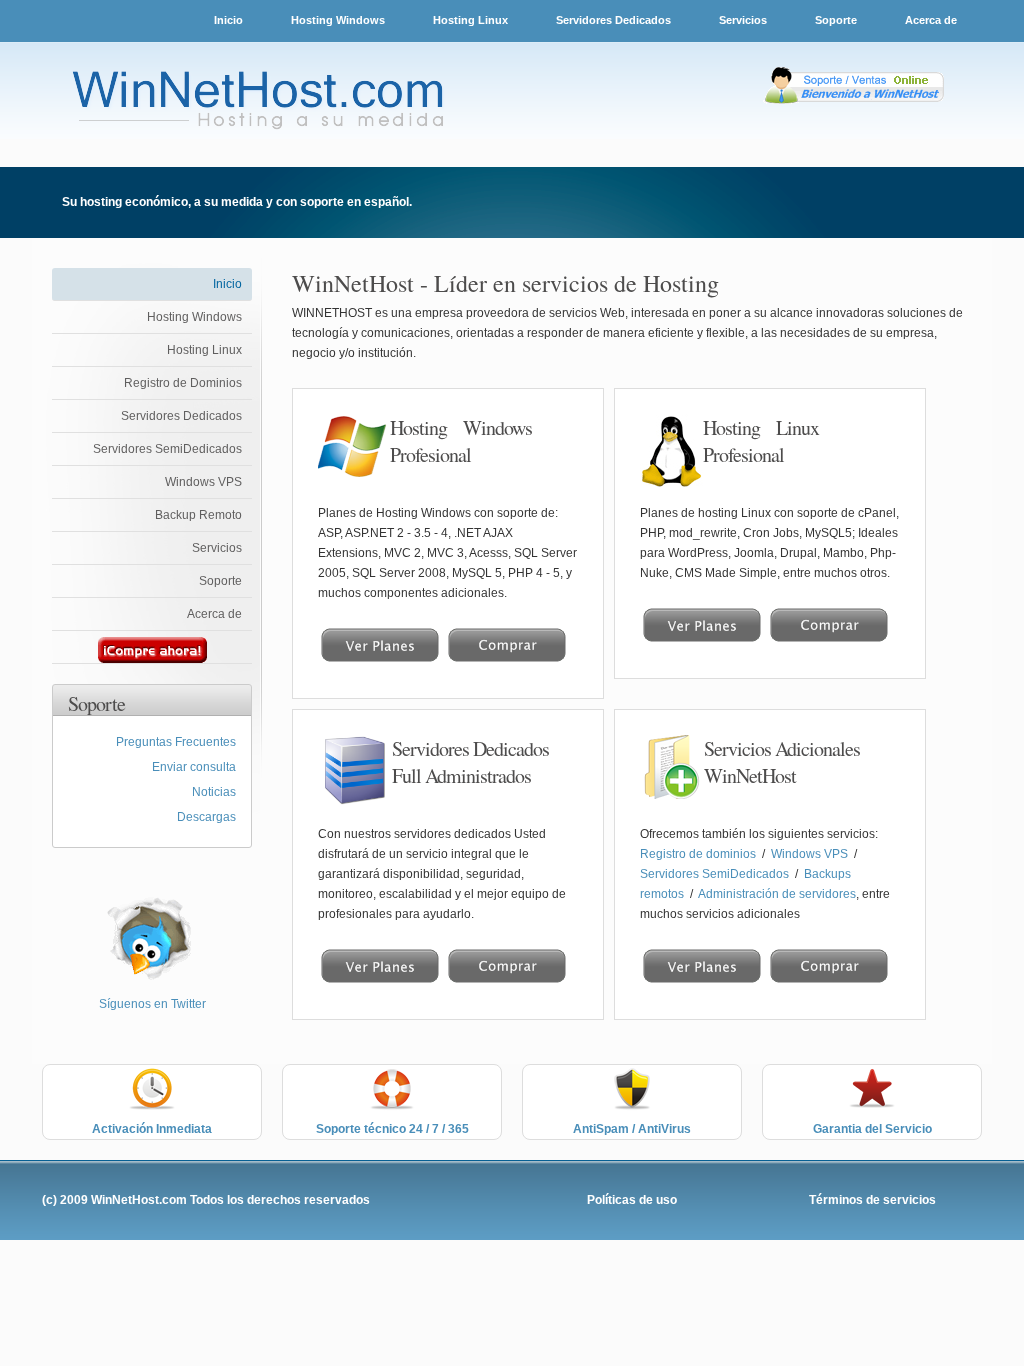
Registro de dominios (699, 854)
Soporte (837, 20)
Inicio (228, 20)
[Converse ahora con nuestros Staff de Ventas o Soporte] (856, 104)
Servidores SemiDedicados (167, 449)
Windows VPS (203, 482)
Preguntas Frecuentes (176, 742)
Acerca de (931, 20)
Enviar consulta (194, 767)
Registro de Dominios (183, 383)
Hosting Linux (470, 20)
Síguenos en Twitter (152, 1004)
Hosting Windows (338, 20)
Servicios (744, 20)
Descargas (206, 817)
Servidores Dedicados (613, 20)
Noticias (214, 792)
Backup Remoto (198, 515)
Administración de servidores (777, 894)
